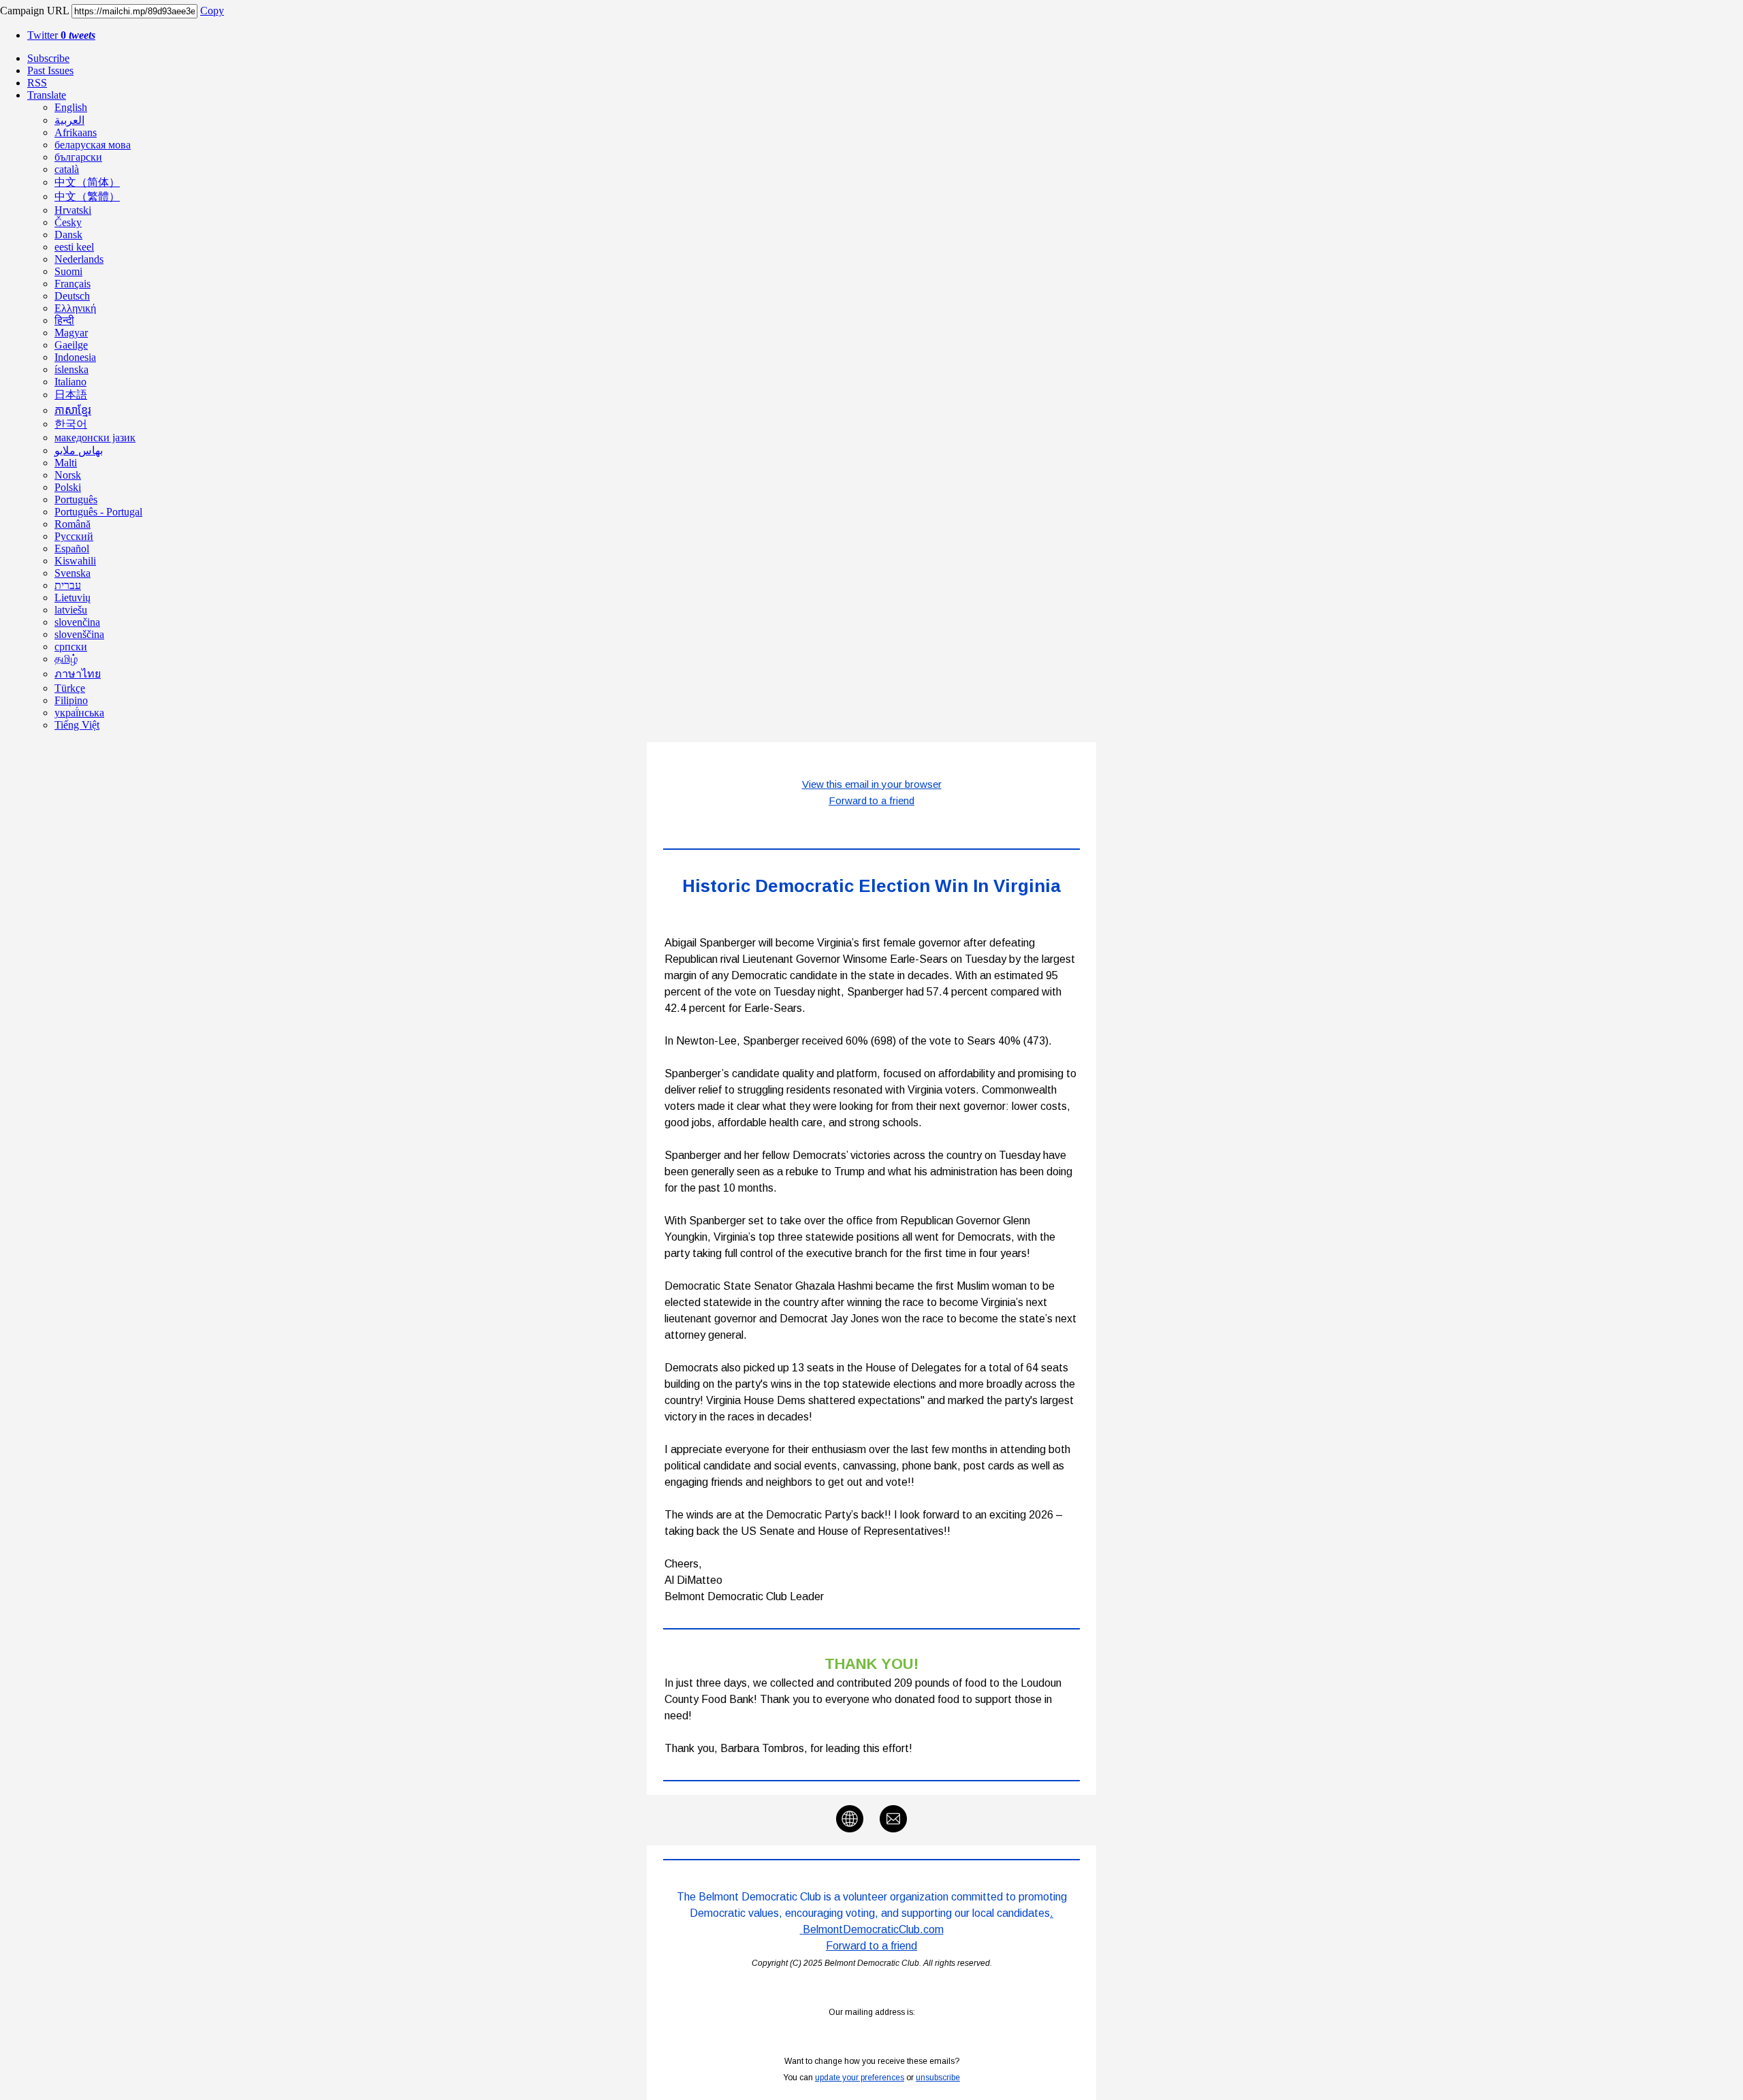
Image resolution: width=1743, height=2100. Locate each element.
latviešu (71, 610)
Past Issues (50, 70)
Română (73, 524)
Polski (68, 487)
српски (71, 647)
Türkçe (70, 688)
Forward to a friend (871, 1946)
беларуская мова (93, 145)
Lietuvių (73, 598)
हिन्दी (64, 320)
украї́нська (79, 713)
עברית (68, 585)
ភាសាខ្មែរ (73, 410)
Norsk (68, 475)
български (78, 157)
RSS (37, 83)
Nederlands (79, 259)
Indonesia (75, 357)
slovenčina (77, 622)
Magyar (71, 333)
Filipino (71, 700)
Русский (74, 536)
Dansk (68, 235)
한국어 (71, 424)
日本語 (71, 395)
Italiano (70, 382)
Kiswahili (75, 561)
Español (72, 548)
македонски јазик (95, 437)
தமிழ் (66, 659)
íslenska (71, 369)
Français (73, 284)
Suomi (68, 271)
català (67, 169)
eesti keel (74, 247)
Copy (212, 11)
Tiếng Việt (77, 725)
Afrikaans (76, 132)
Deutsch (72, 296)
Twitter (61, 35)
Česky (68, 222)
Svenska (73, 573)
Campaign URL (34, 11)
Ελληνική (75, 308)
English (71, 107)
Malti (66, 463)
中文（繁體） (87, 196)
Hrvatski (73, 210)
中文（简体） (87, 182)
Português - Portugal (98, 512)
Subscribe (48, 58)
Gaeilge (71, 345)
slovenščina (79, 634)
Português (76, 499)
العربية (69, 120)
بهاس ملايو (79, 450)
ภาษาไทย (78, 674)
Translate (47, 95)
